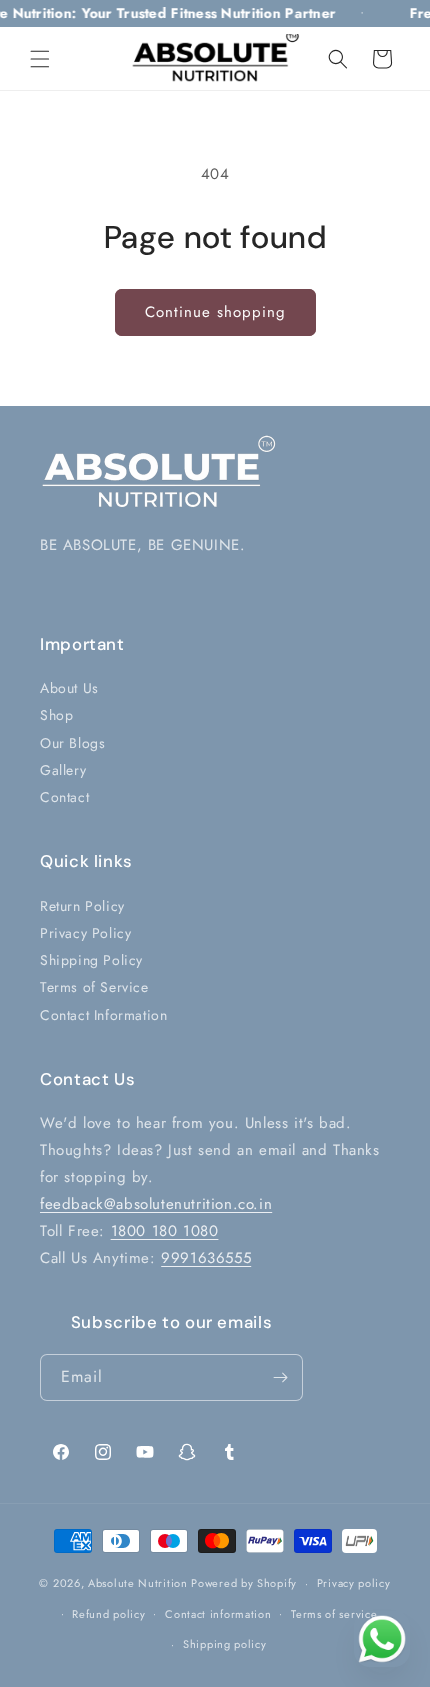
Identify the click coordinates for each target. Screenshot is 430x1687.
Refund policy (108, 1614)
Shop (56, 715)
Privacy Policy (85, 933)
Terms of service (334, 1614)
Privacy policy (354, 1583)
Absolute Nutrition (138, 1583)
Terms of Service (94, 987)
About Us (69, 688)
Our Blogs (72, 743)
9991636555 (206, 1258)
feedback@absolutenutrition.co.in (156, 1204)
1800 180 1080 (165, 1231)
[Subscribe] (280, 1377)
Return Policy (82, 906)
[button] (40, 59)
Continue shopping (215, 312)
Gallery (63, 770)
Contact (64, 797)
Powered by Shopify (244, 1583)
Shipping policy (225, 1644)
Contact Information (103, 1015)
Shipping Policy (91, 960)
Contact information (218, 1614)
